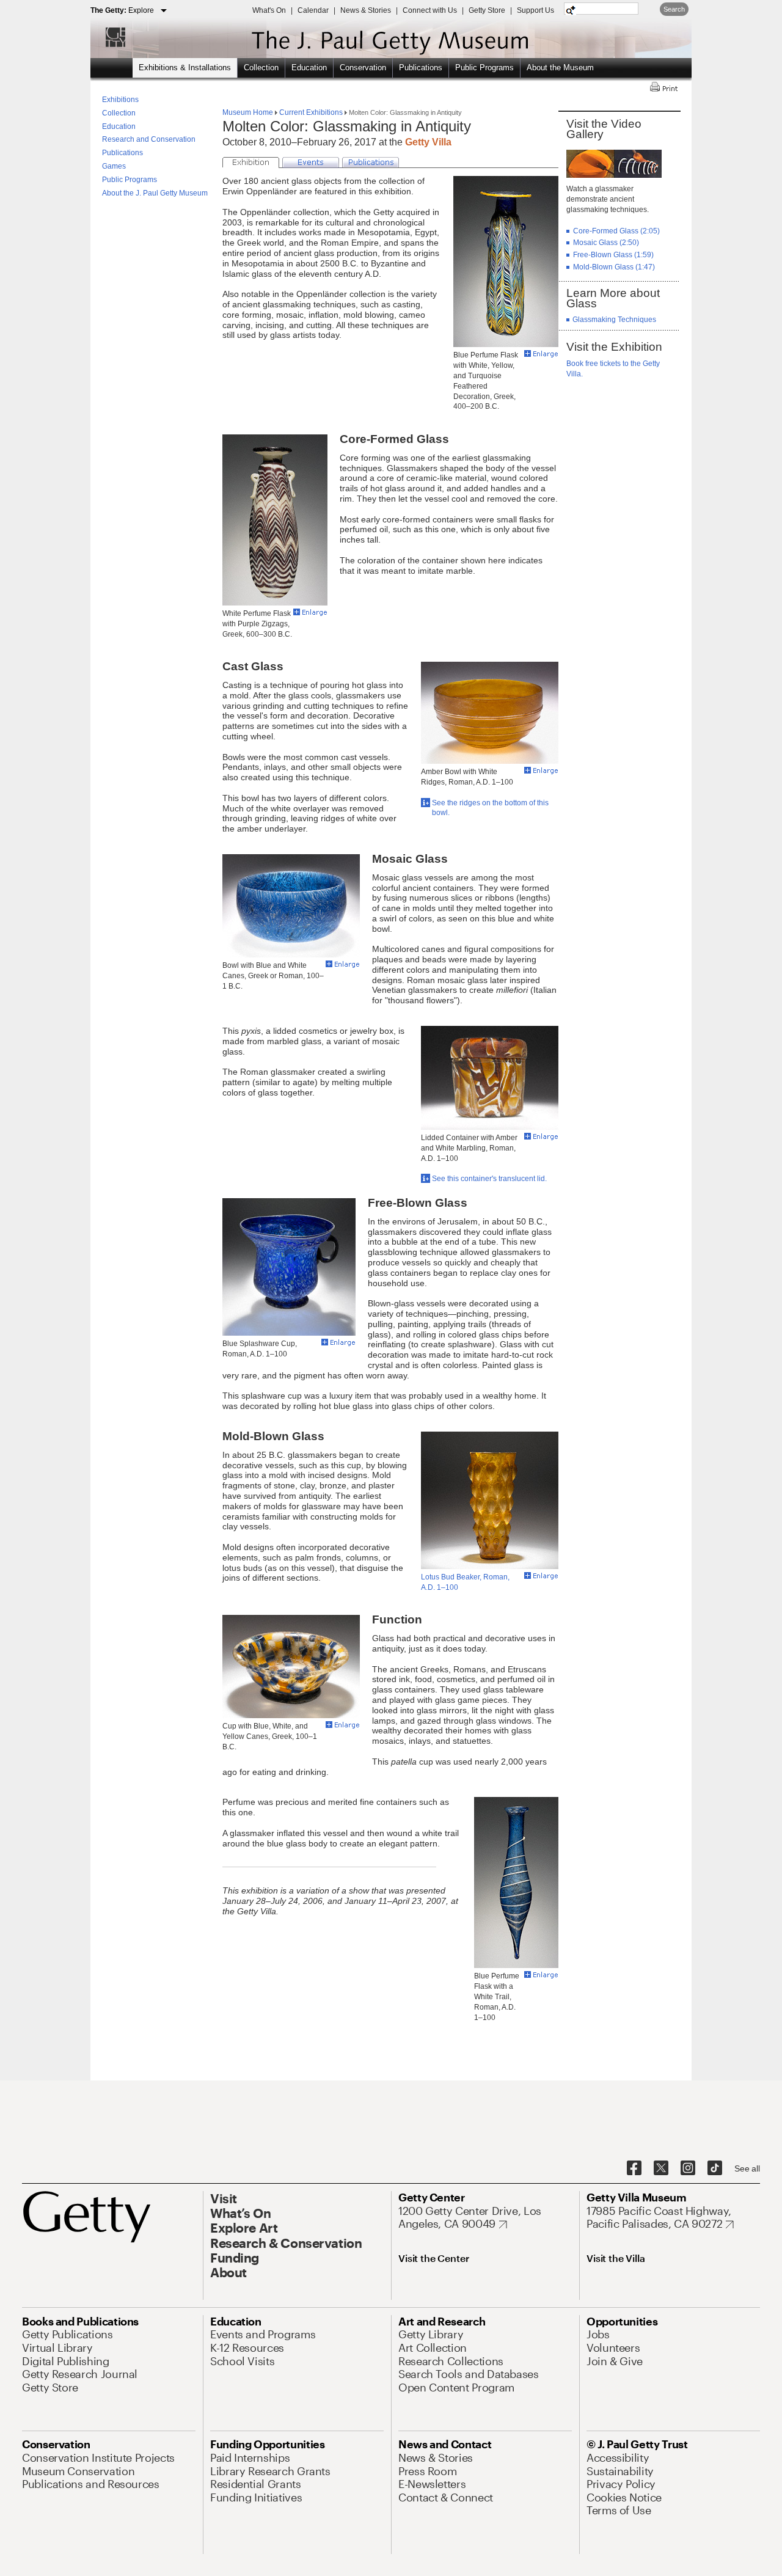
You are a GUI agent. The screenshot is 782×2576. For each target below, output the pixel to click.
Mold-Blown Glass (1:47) (614, 267)
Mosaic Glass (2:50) (606, 243)
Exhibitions (120, 100)
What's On (269, 10)
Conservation (363, 68)
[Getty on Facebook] (634, 2168)
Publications (421, 68)
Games (114, 166)
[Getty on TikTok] (715, 2168)
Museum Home (249, 112)
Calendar (313, 10)
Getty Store (487, 10)
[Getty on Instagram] (688, 2168)
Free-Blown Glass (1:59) (613, 255)
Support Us (535, 10)
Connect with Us (430, 10)
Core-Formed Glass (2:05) (616, 231)
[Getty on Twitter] (661, 2168)
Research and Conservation (149, 139)
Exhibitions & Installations (185, 68)
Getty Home (109, 37)
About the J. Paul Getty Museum (155, 193)
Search (674, 9)
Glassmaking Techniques (614, 320)
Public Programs (484, 68)
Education (309, 68)
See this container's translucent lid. (489, 1179)
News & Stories (366, 10)
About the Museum (560, 68)
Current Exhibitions (311, 112)
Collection (261, 68)
